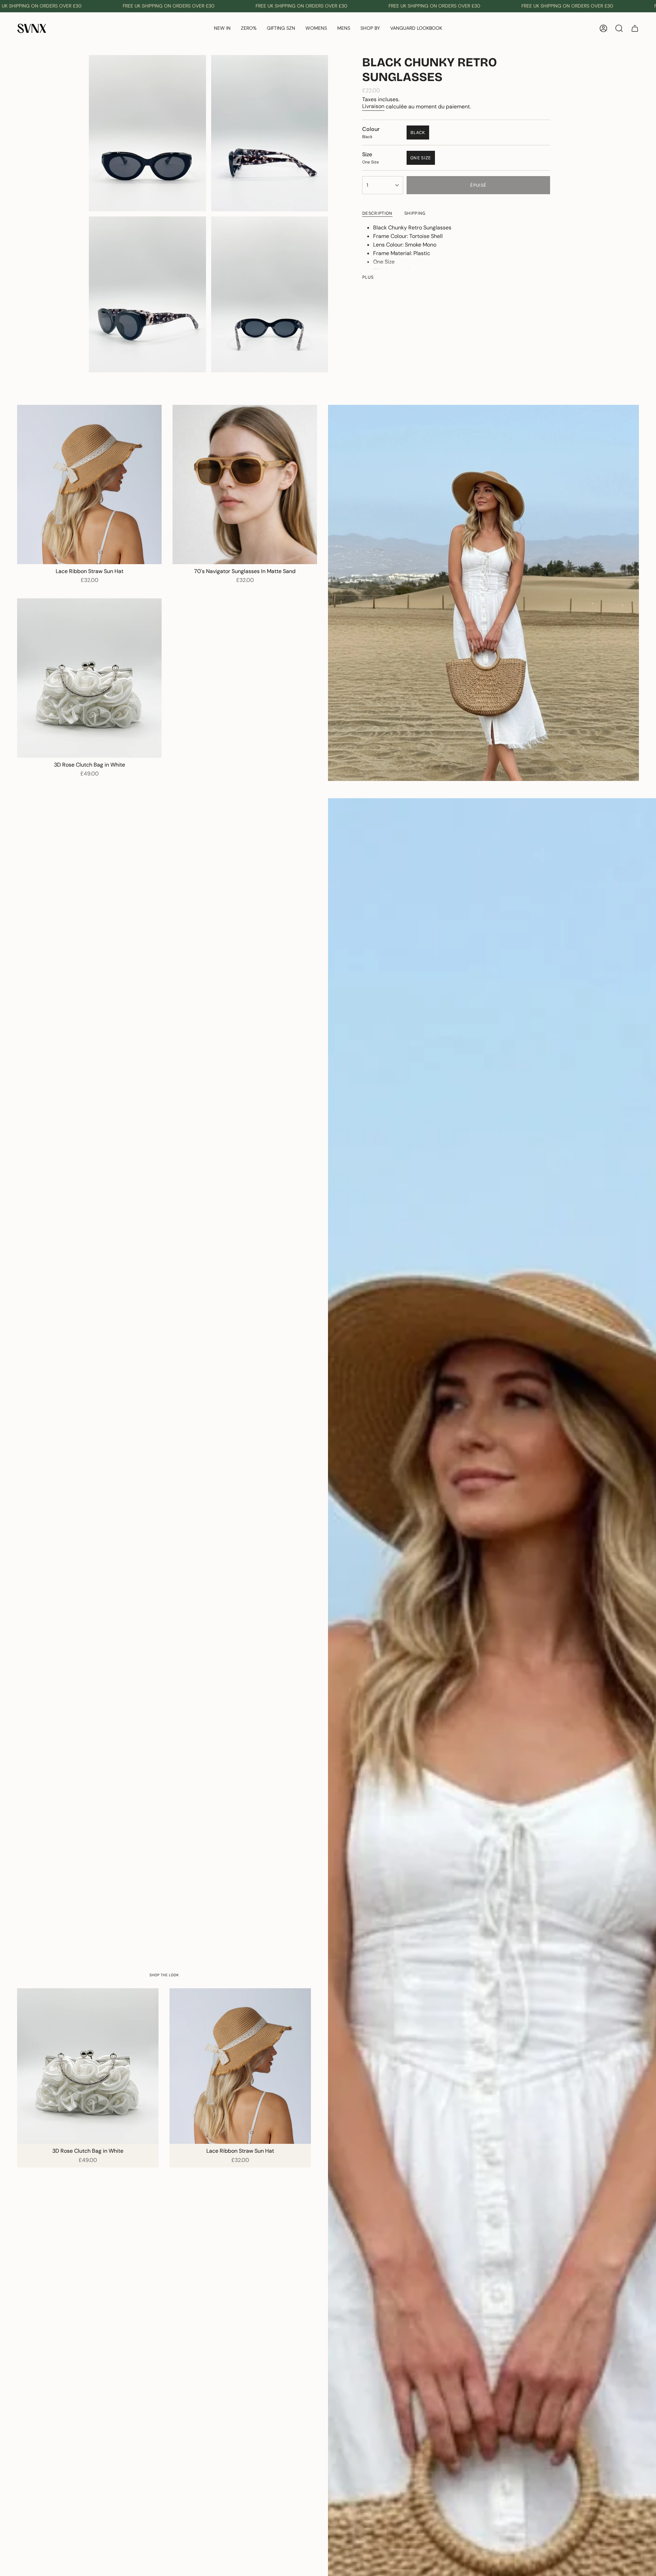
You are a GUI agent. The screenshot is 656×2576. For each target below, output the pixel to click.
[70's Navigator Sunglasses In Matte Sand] (245, 484)
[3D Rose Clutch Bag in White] (89, 678)
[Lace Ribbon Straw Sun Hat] (89, 484)
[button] (249, 29)
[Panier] (635, 28)
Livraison (373, 106)
